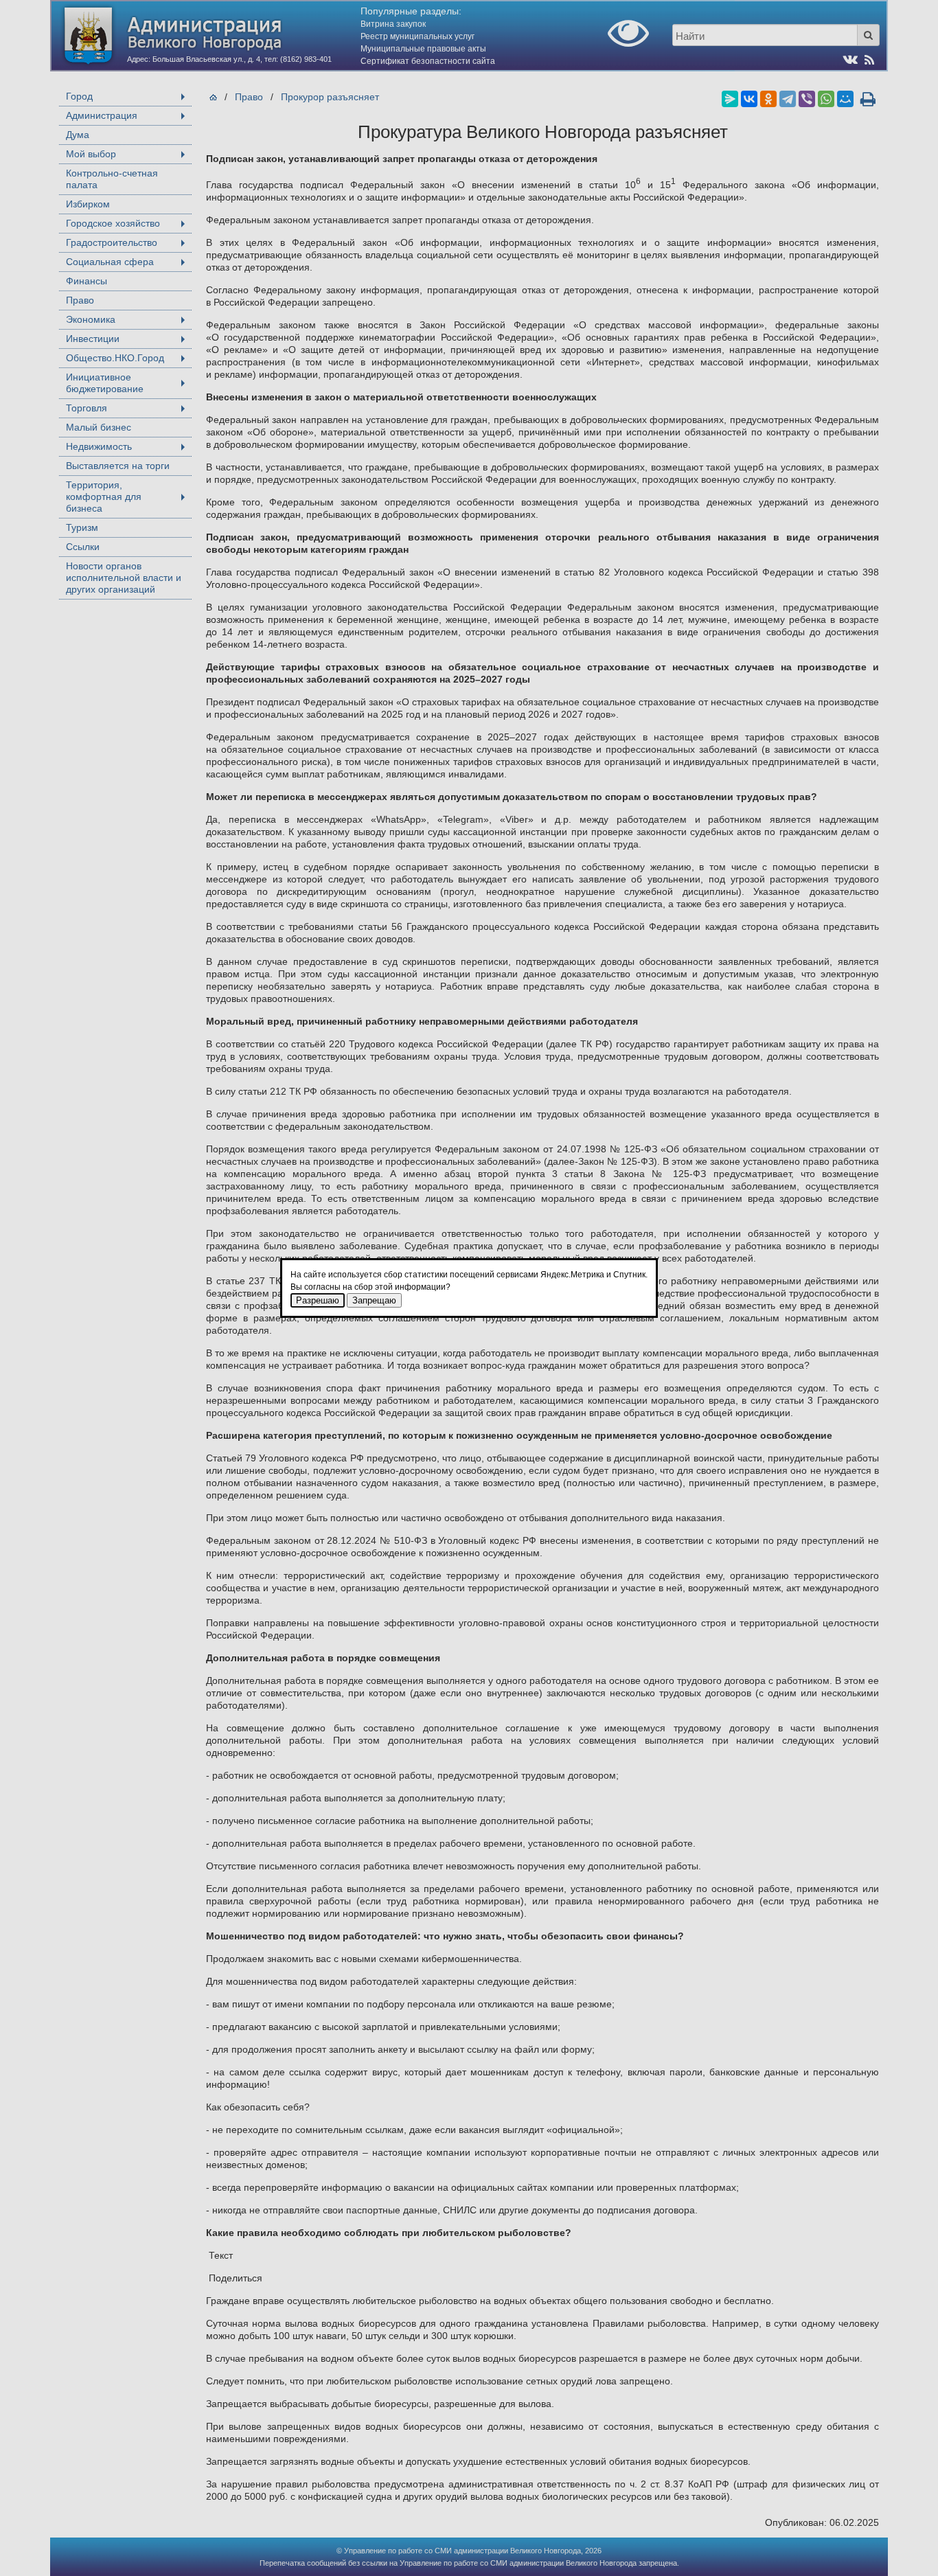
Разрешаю (318, 1300)
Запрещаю (374, 1300)
